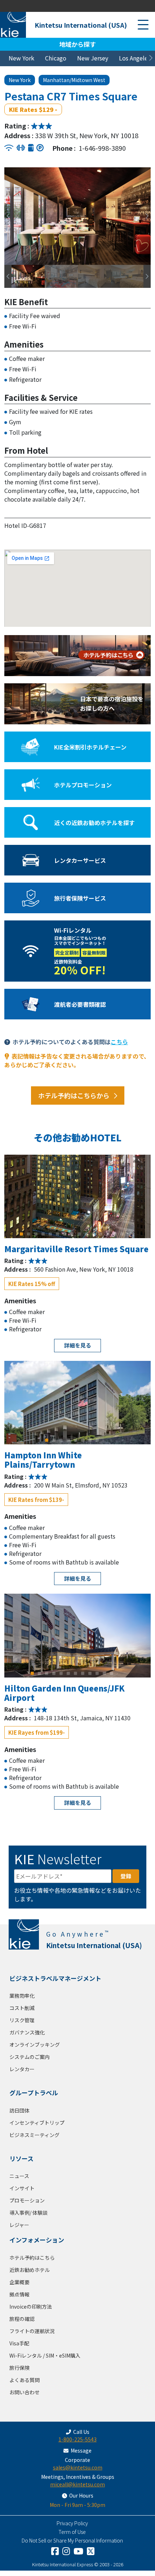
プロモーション (27, 2200)
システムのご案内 (30, 2057)
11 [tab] (94, 1234)
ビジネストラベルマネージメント (55, 1978)
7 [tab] (65, 1234)
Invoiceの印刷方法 (31, 2306)
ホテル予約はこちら (32, 2258)
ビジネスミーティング (34, 2135)
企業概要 (19, 2282)
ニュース (19, 2176)
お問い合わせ (25, 2392)
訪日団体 (19, 2110)
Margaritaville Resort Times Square (76, 1249)
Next (145, 216)
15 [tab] (123, 1234)
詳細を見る (78, 1345)
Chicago (56, 58)
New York (21, 58)
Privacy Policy (72, 2523)
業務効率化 (22, 1996)
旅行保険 (19, 2368)
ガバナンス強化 (27, 2032)
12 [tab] (101, 1234)
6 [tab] (58, 1234)
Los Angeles (135, 58)
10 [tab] (87, 1234)
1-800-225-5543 (77, 2439)
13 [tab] (108, 1234)
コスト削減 (22, 2008)
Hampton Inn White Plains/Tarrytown (43, 1459)
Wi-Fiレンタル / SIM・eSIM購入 (45, 2355)
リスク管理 (22, 2020)
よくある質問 (25, 2380)
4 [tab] (43, 1234)
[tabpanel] (77, 1196)
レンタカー (22, 2069)
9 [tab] (79, 1234)
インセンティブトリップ (37, 2123)
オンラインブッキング (35, 2045)
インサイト (22, 2188)
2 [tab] (29, 1234)
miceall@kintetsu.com (77, 2484)
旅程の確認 (22, 2319)
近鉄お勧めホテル (30, 2270)
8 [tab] (72, 1234)
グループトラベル (34, 2093)
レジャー (19, 2225)
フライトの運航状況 (32, 2331)
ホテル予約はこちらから (74, 1095)
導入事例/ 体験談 (28, 2213)
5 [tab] (50, 1234)
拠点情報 (19, 2294)
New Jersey (93, 58)
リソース (21, 2158)
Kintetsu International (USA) (81, 25)
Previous (6, 216)
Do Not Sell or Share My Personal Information (72, 2540)
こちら (119, 1042)
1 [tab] (22, 1234)
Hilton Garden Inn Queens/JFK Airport (65, 1693)
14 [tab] (115, 1234)
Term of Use (72, 2532)
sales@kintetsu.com (78, 2467)
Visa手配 (19, 2343)
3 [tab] (36, 1234)
